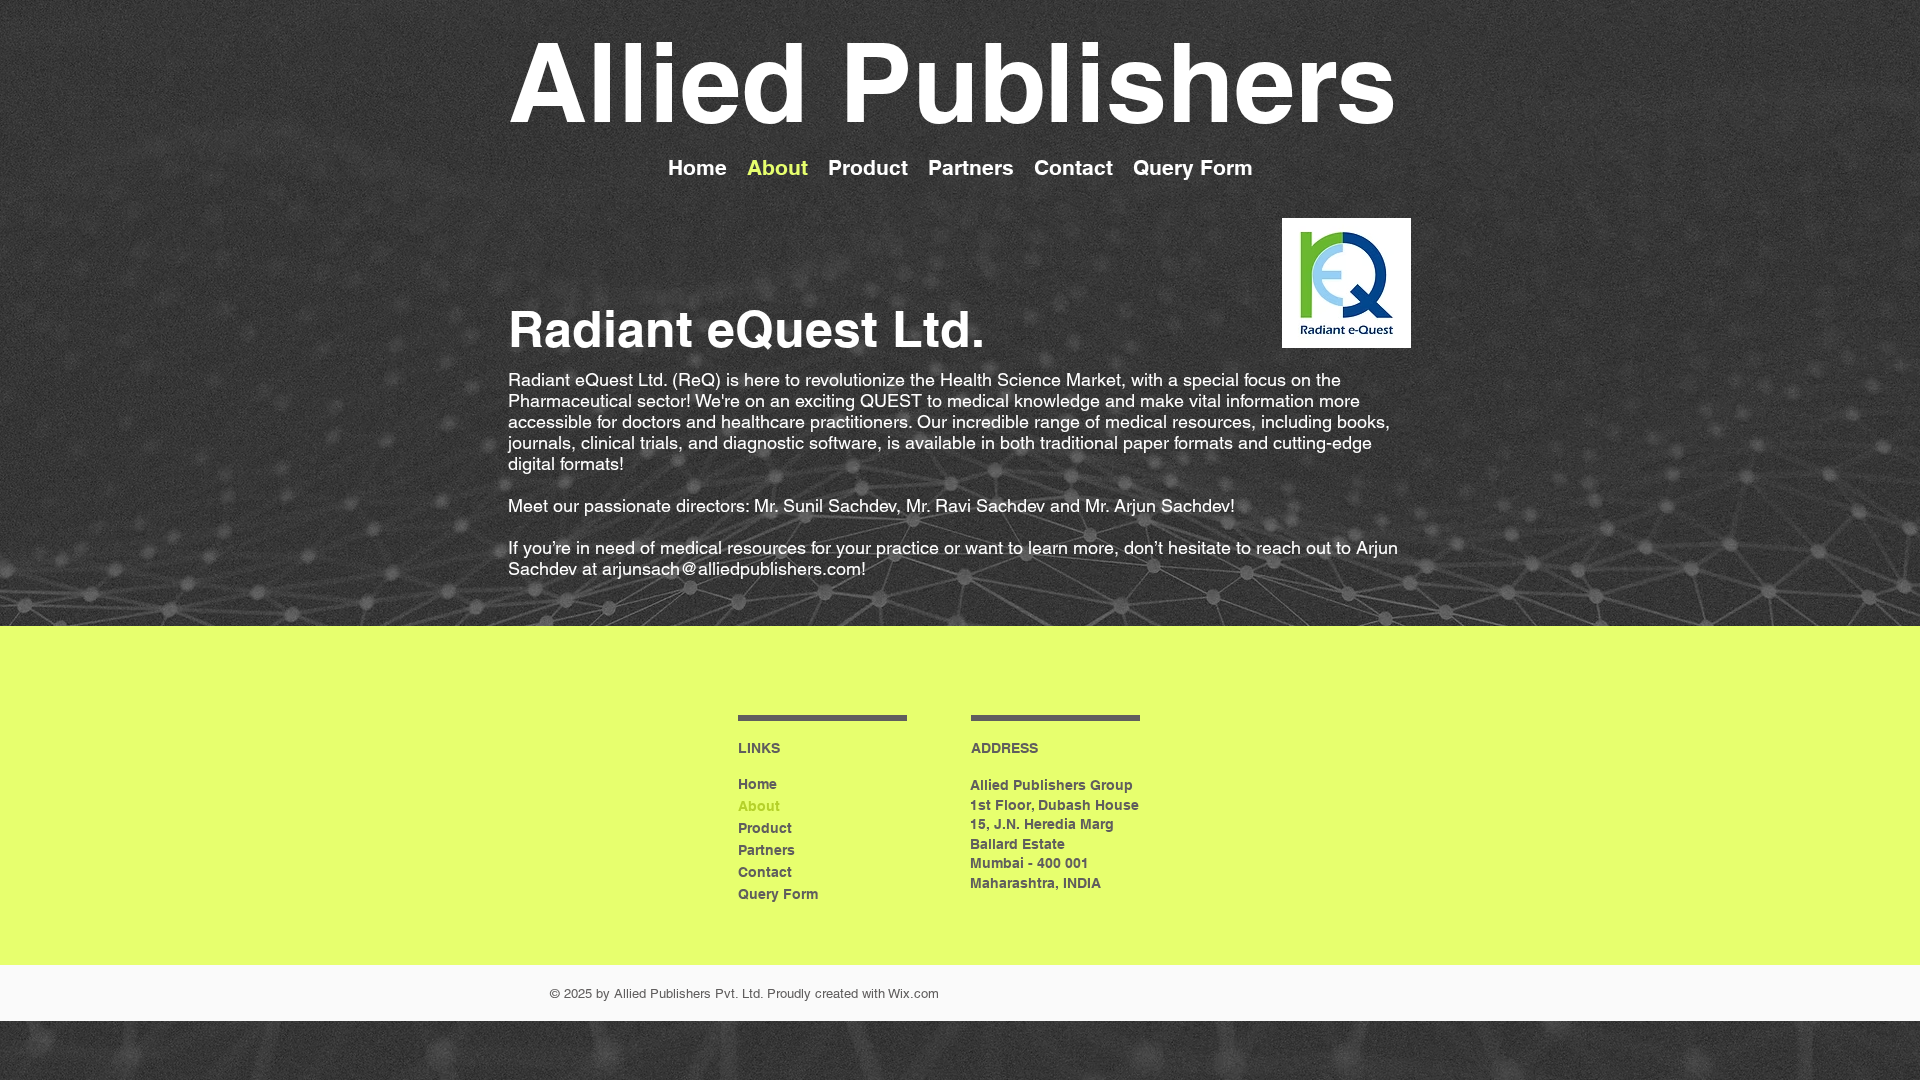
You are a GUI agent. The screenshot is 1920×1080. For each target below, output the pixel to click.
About (759, 806)
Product (765, 828)
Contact (765, 872)
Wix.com (913, 993)
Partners (766, 850)
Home (757, 784)
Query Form (778, 894)
